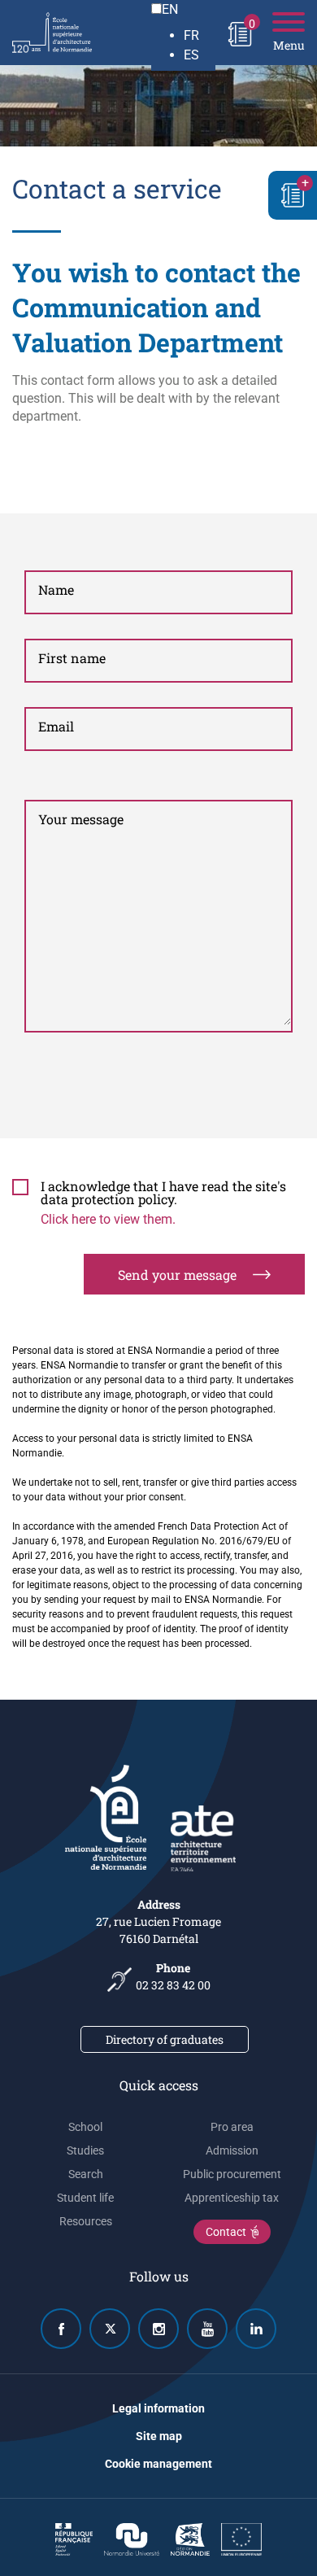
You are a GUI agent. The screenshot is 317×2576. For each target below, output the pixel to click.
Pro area (232, 2127)
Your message (81, 819)
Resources (86, 2221)
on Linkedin (256, 2329)
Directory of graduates (165, 2039)
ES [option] (191, 55)
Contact (226, 2232)
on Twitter (110, 2329)
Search (86, 2174)
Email (56, 726)
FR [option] (191, 35)
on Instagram (158, 2329)
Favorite (293, 195)
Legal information (158, 2408)
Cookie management (158, 2464)
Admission (232, 2150)
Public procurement (232, 2174)
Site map (159, 2436)
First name (72, 658)
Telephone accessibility (119, 1976)
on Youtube (207, 2329)
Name (56, 589)
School (85, 2127)
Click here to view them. (108, 1219)
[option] (200, 36)
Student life (85, 2198)
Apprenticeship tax (232, 2198)
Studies (85, 2150)
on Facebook (61, 2329)
